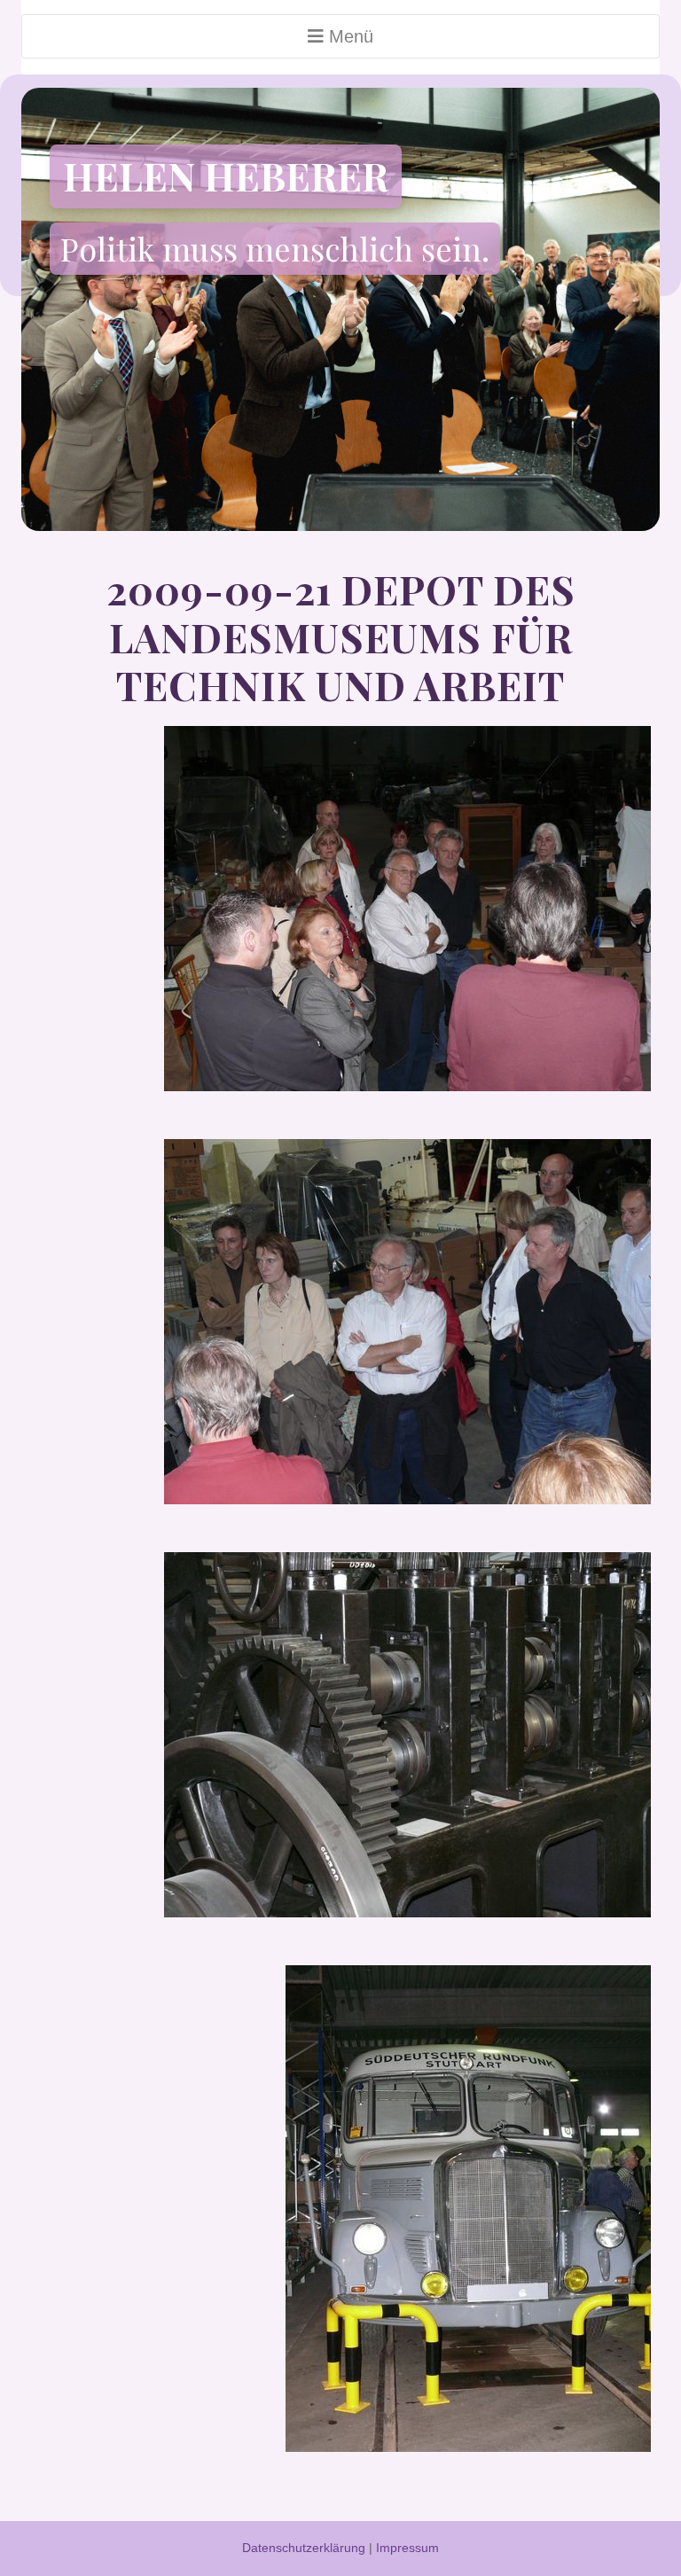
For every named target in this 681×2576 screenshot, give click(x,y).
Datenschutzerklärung (304, 2548)
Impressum (407, 2548)
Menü (348, 36)
